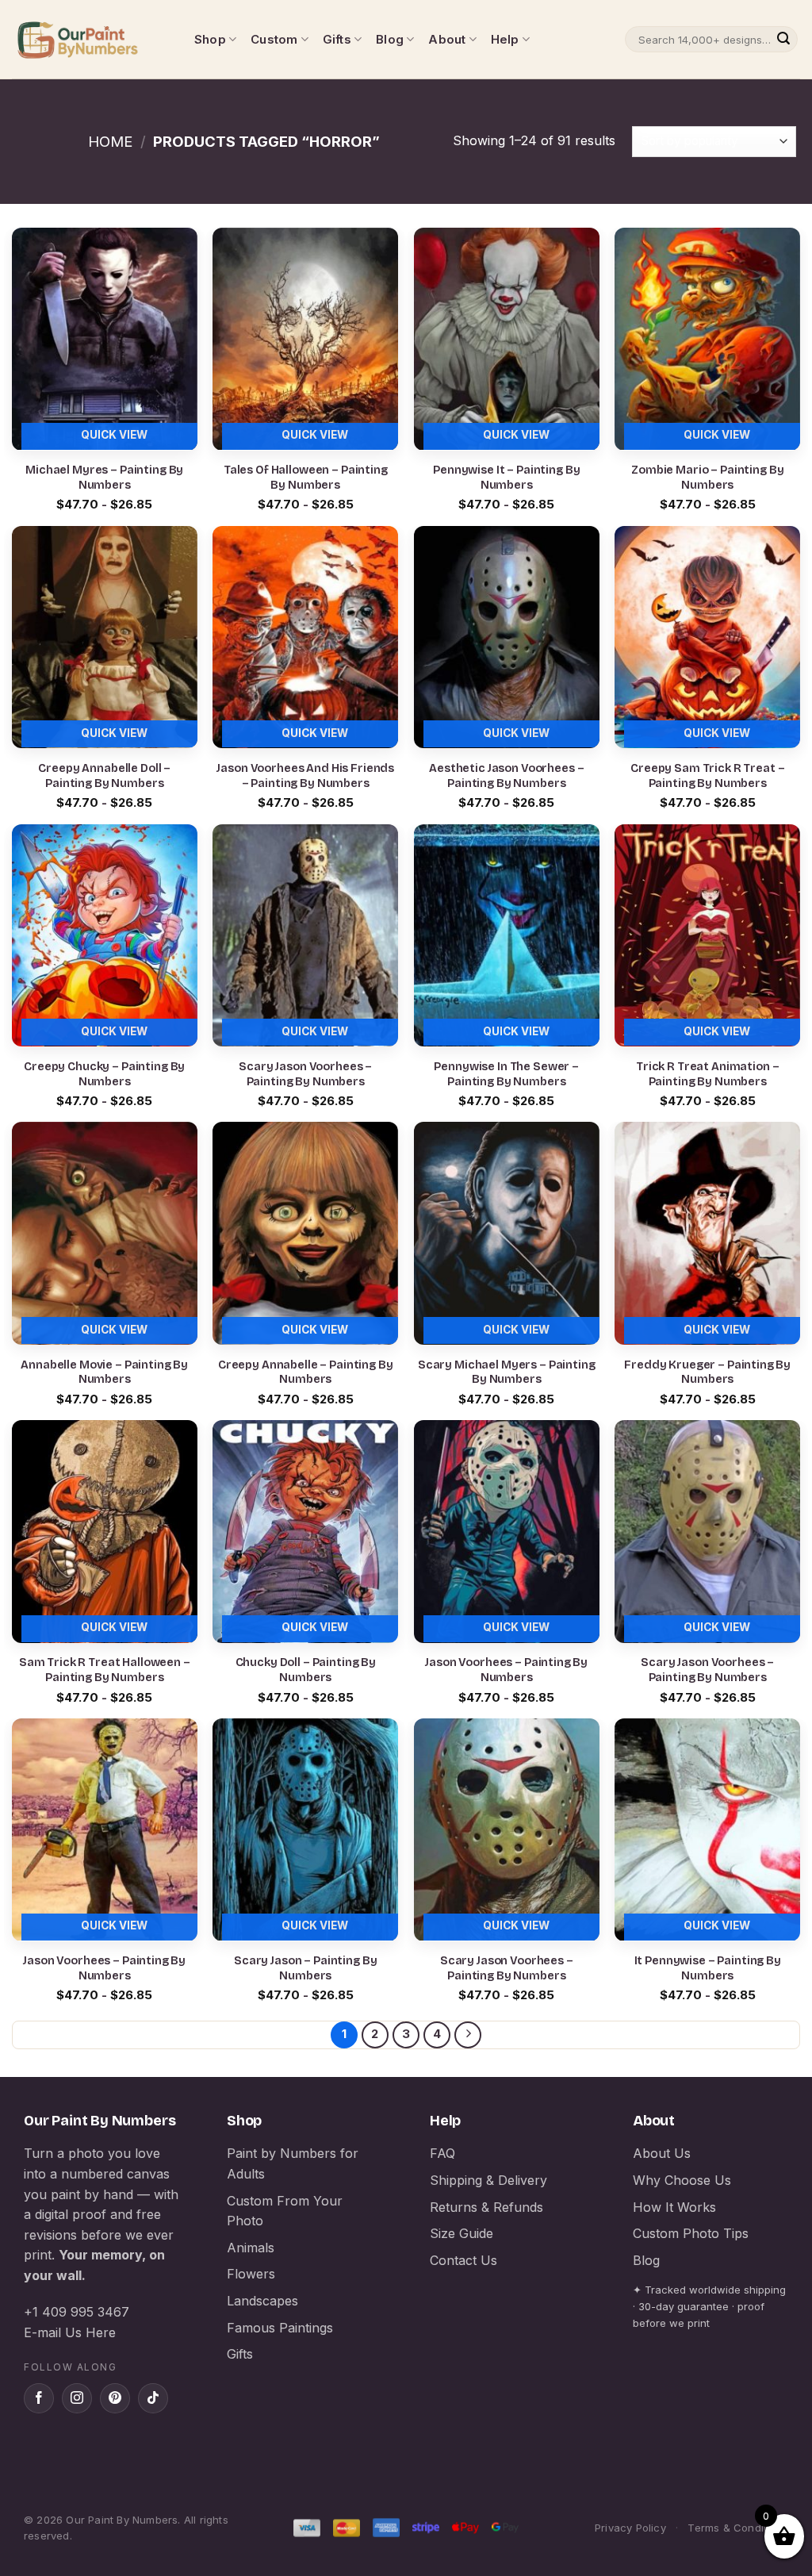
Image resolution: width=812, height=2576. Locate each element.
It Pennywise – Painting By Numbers (708, 1968)
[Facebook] (39, 2398)
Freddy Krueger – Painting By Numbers (707, 1372)
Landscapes (262, 2301)
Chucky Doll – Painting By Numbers (306, 1670)
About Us (662, 2153)
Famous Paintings (280, 2328)
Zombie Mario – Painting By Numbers (707, 478)
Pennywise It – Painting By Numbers (506, 478)
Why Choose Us (682, 2180)
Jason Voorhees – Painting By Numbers (506, 1670)
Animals (251, 2248)
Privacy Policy (630, 2528)
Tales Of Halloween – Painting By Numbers (306, 478)
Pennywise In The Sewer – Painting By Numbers (506, 1074)
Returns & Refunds (486, 2207)
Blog (390, 39)
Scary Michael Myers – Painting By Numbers (507, 1372)
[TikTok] (153, 2398)
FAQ (442, 2153)
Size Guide (462, 2233)
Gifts (337, 39)
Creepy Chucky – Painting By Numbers (104, 1074)
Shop (210, 39)
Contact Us (463, 2260)
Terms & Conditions (738, 2528)
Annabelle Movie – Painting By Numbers (104, 1372)
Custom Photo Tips (691, 2233)
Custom (274, 39)
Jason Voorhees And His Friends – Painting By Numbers (305, 776)
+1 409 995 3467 (77, 2312)
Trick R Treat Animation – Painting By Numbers (707, 1074)
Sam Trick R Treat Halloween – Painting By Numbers (105, 1670)
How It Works (674, 2207)
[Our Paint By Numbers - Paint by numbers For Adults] (91, 40)
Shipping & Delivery (488, 2180)
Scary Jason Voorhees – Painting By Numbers (305, 1074)
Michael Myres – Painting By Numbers (104, 478)
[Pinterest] (115, 2398)
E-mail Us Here (70, 2332)
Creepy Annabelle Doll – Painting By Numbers (104, 776)
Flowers (251, 2274)
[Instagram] (77, 2398)
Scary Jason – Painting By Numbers (305, 1968)
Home (110, 141)
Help (505, 39)
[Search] (783, 40)
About (447, 39)
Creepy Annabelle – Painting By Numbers (306, 1372)
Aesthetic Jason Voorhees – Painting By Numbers (506, 776)
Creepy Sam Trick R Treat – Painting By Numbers (707, 776)
